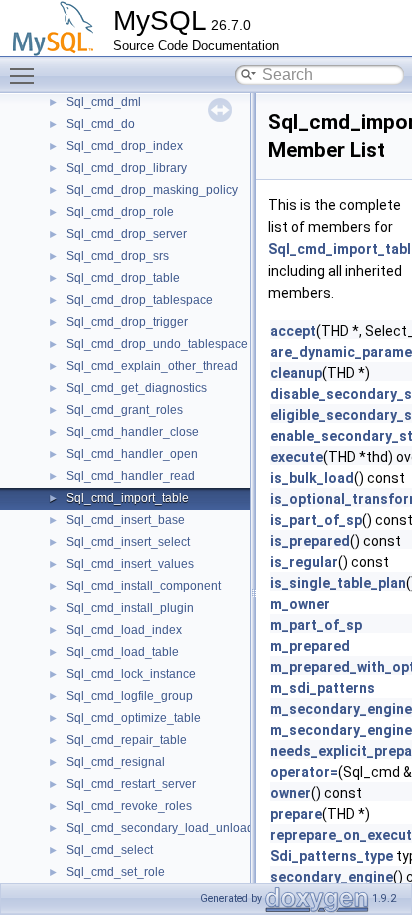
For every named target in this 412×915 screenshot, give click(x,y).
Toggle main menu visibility (26, 75)
